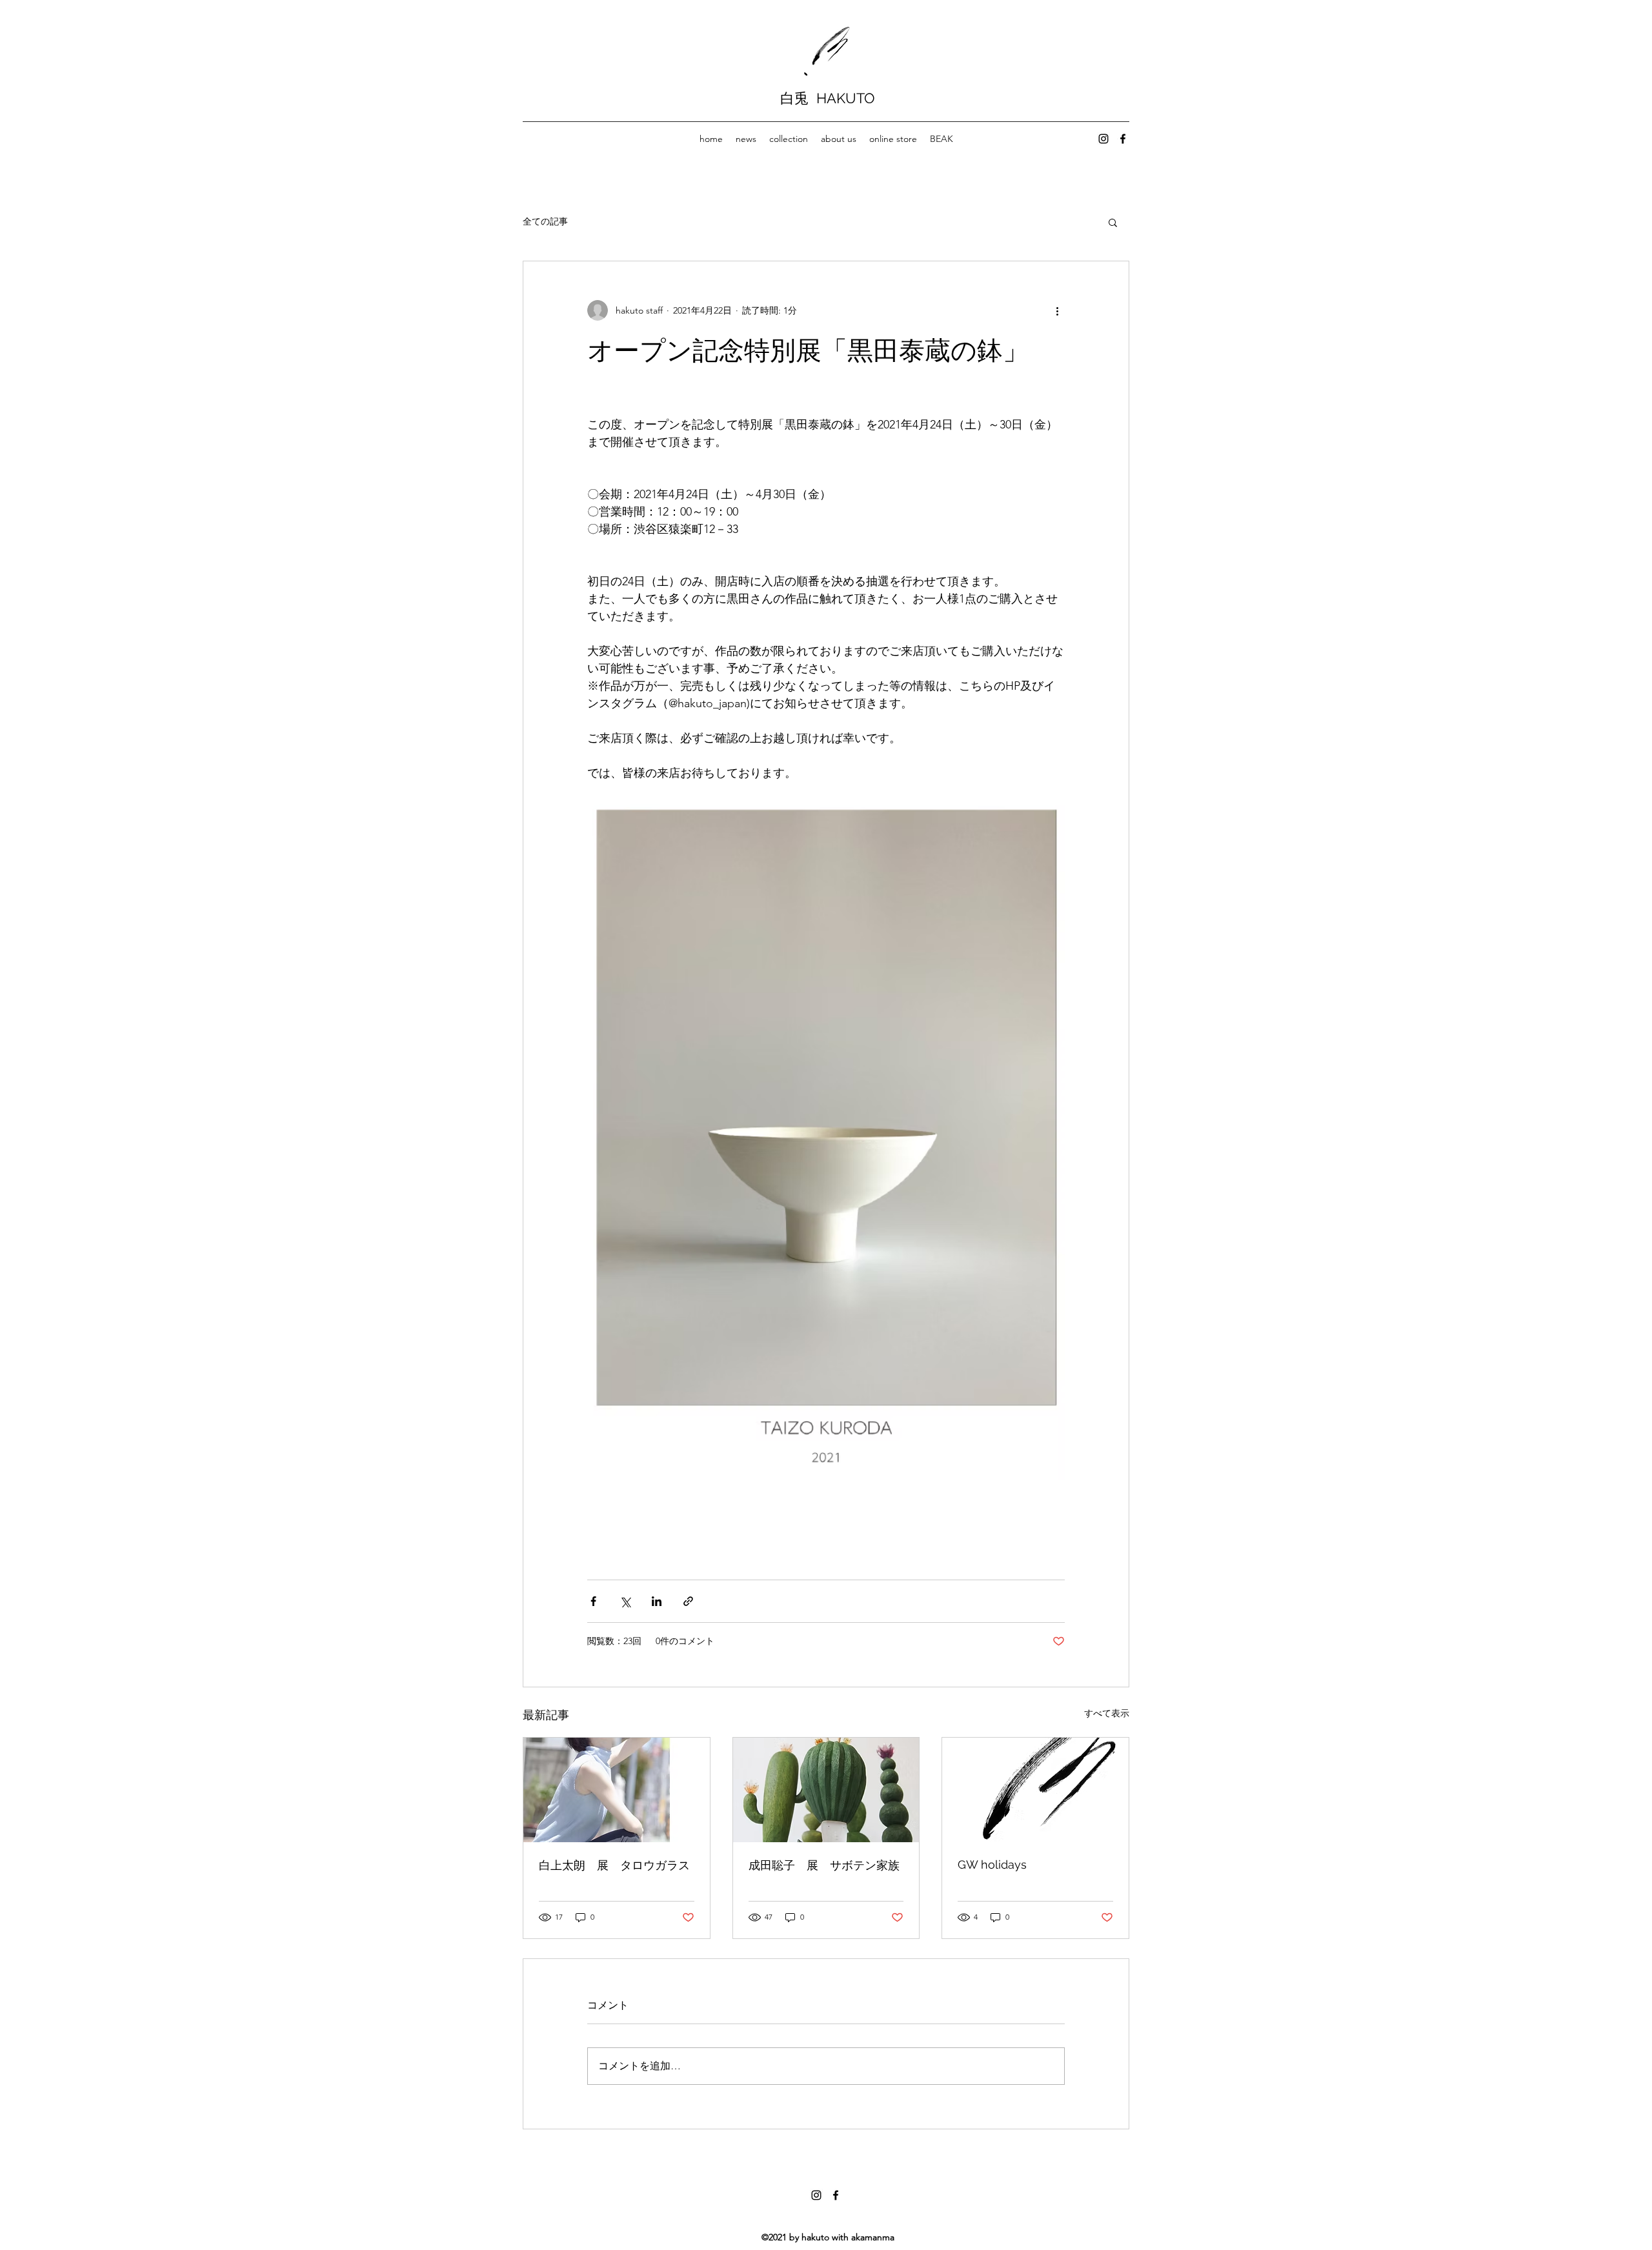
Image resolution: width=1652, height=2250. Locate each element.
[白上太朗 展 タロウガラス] (617, 1790)
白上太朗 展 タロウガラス (614, 1865)
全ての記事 (545, 221)
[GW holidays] (1035, 1790)
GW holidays (992, 1864)
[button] (1113, 222)
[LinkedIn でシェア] (657, 1601)
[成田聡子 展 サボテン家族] (826, 1790)
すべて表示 (1107, 1713)
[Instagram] (1103, 139)
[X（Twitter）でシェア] (625, 1601)
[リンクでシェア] (688, 1601)
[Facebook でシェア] (593, 1601)
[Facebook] (1123, 139)
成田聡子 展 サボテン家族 (824, 1865)
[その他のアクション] (1057, 310)
